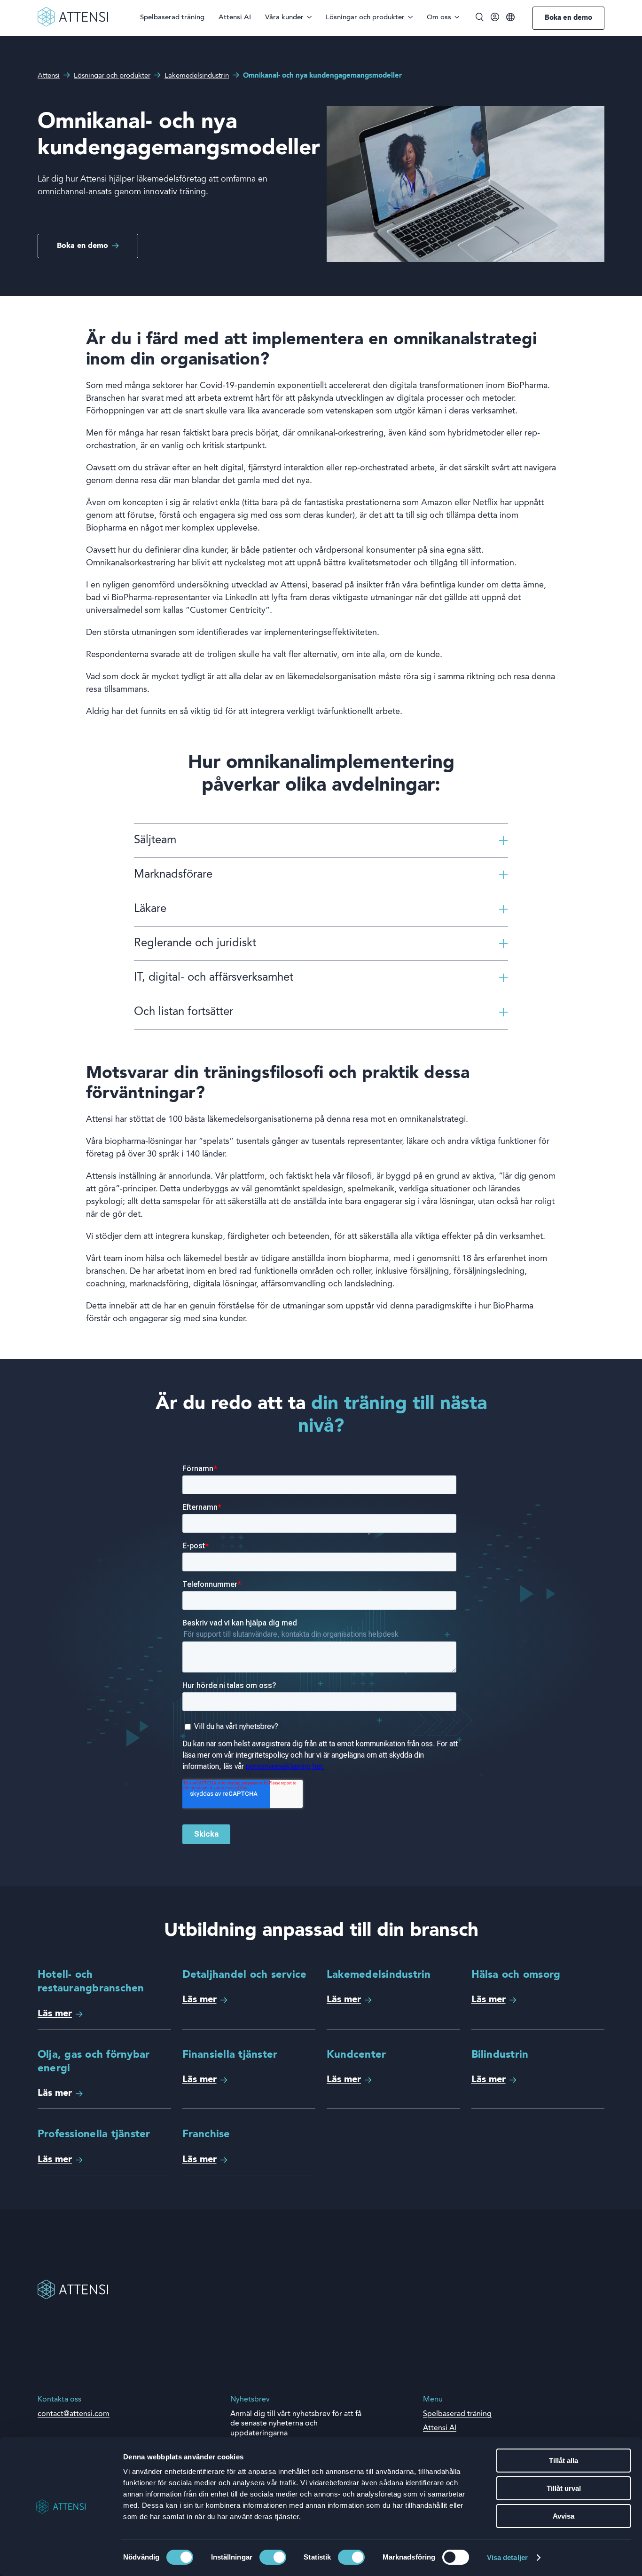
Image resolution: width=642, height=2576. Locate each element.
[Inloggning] (495, 19)
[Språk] (510, 18)
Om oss (439, 18)
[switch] (273, 2557)
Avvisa (564, 2516)
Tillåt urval (564, 2488)
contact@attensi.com (74, 2414)
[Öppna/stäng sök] (480, 18)
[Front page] (73, 25)
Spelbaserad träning (172, 18)
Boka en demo (568, 18)
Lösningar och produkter (365, 18)
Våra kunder (284, 18)
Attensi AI (235, 18)
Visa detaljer (507, 2557)
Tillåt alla (564, 2461)
